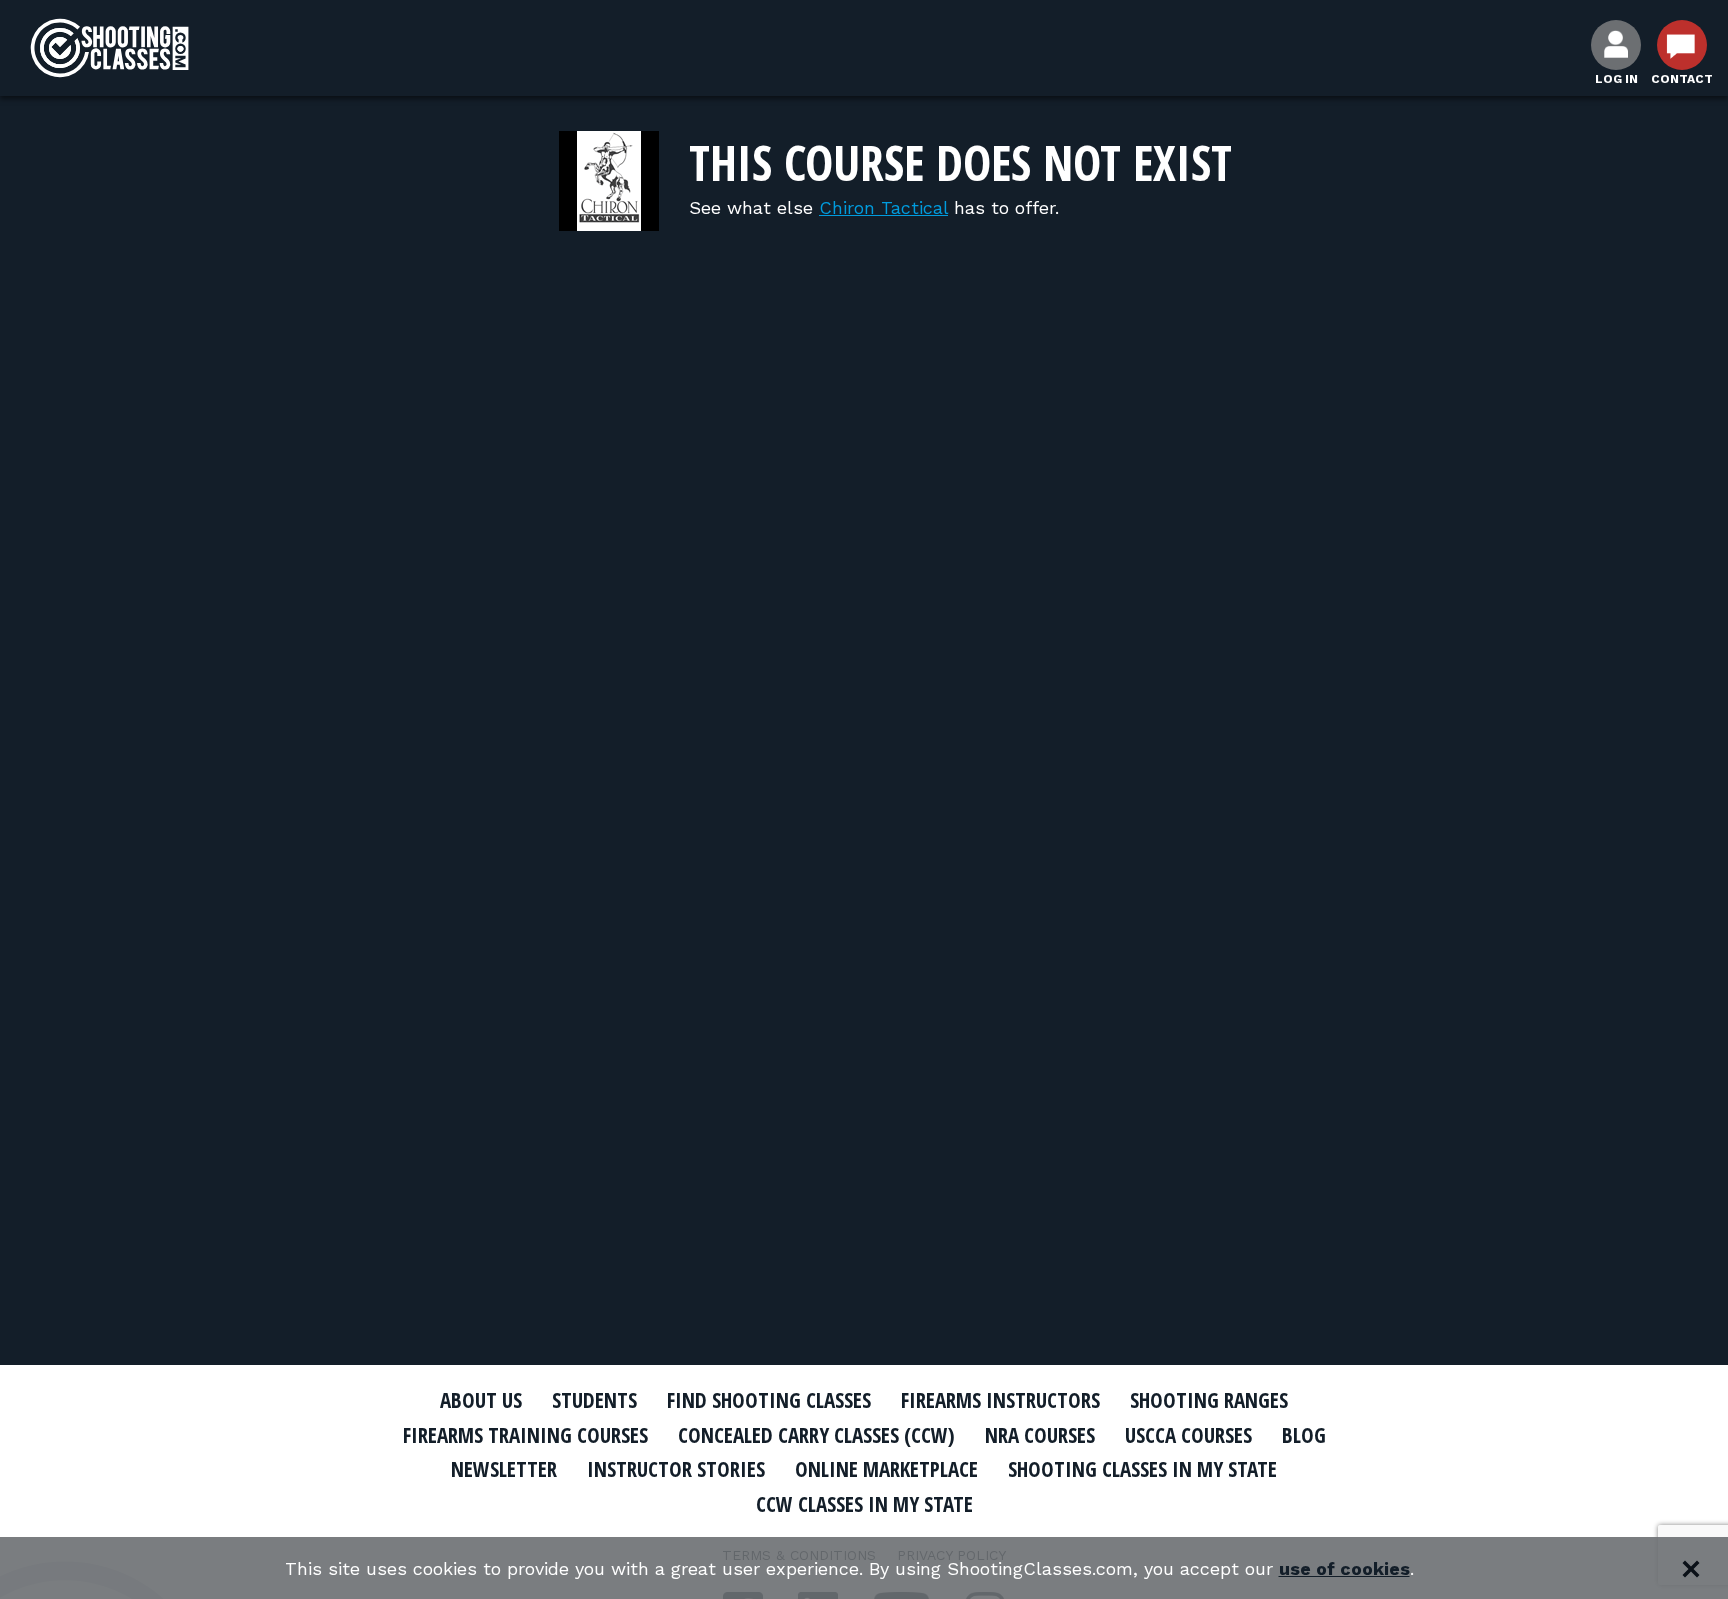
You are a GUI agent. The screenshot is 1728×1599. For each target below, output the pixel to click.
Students (594, 1400)
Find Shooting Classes (769, 1400)
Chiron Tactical (883, 207)
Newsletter (504, 1469)
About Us (481, 1400)
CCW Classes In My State (864, 1504)
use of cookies (1344, 1568)
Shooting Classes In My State (1142, 1469)
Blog (1304, 1435)
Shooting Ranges (1209, 1400)
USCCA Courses (1188, 1435)
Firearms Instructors (1000, 1400)
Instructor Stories (676, 1469)
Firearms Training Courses (525, 1435)
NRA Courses (1040, 1435)
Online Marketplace (886, 1469)
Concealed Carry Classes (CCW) (816, 1435)
